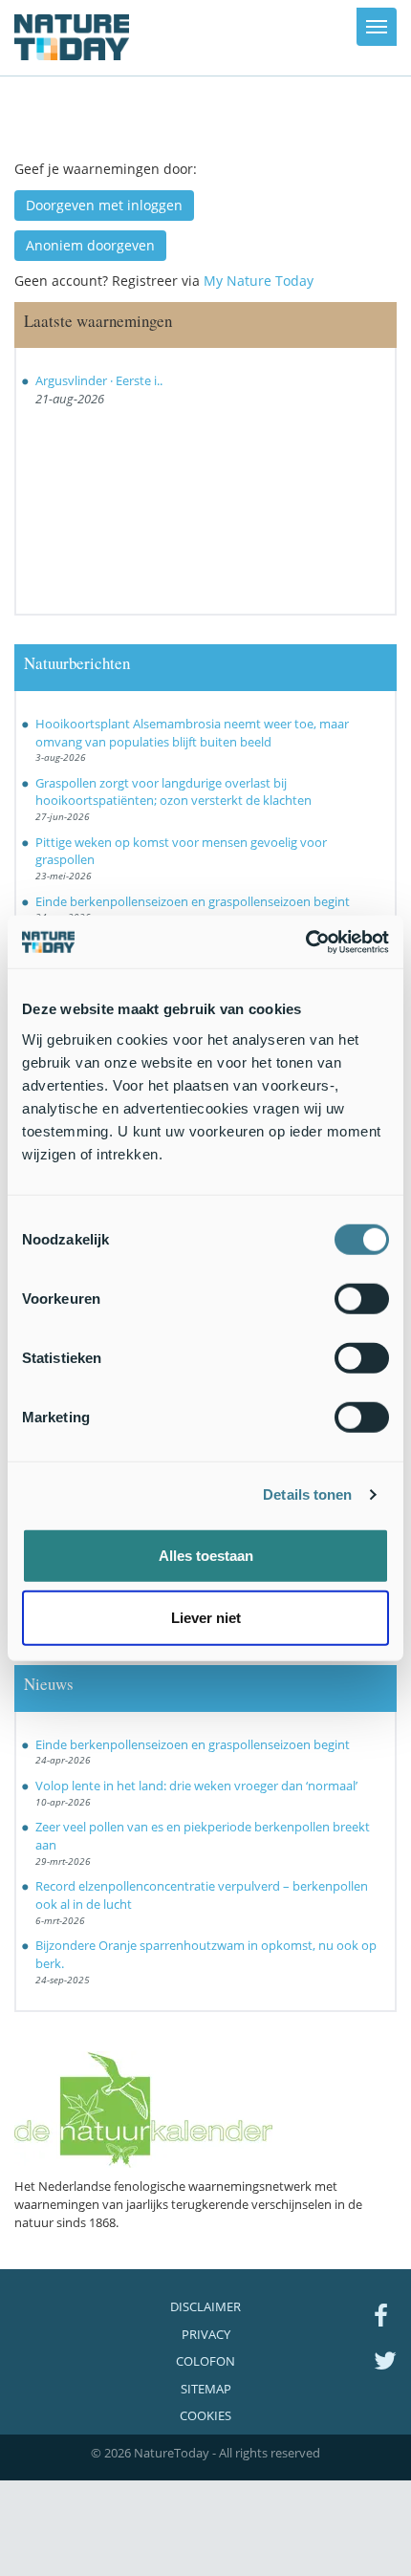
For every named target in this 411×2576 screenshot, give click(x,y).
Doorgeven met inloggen (104, 205)
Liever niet (206, 1618)
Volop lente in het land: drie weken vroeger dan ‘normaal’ (196, 1786)
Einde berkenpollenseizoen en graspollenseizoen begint (193, 901)
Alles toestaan (206, 1555)
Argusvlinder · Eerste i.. (99, 380)
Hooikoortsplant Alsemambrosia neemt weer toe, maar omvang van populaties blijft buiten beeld (192, 733)
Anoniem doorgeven (90, 245)
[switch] (362, 1298)
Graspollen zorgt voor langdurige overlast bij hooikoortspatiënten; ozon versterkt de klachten (173, 792)
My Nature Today (259, 281)
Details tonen (307, 1494)
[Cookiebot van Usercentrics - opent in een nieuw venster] (305, 942)
